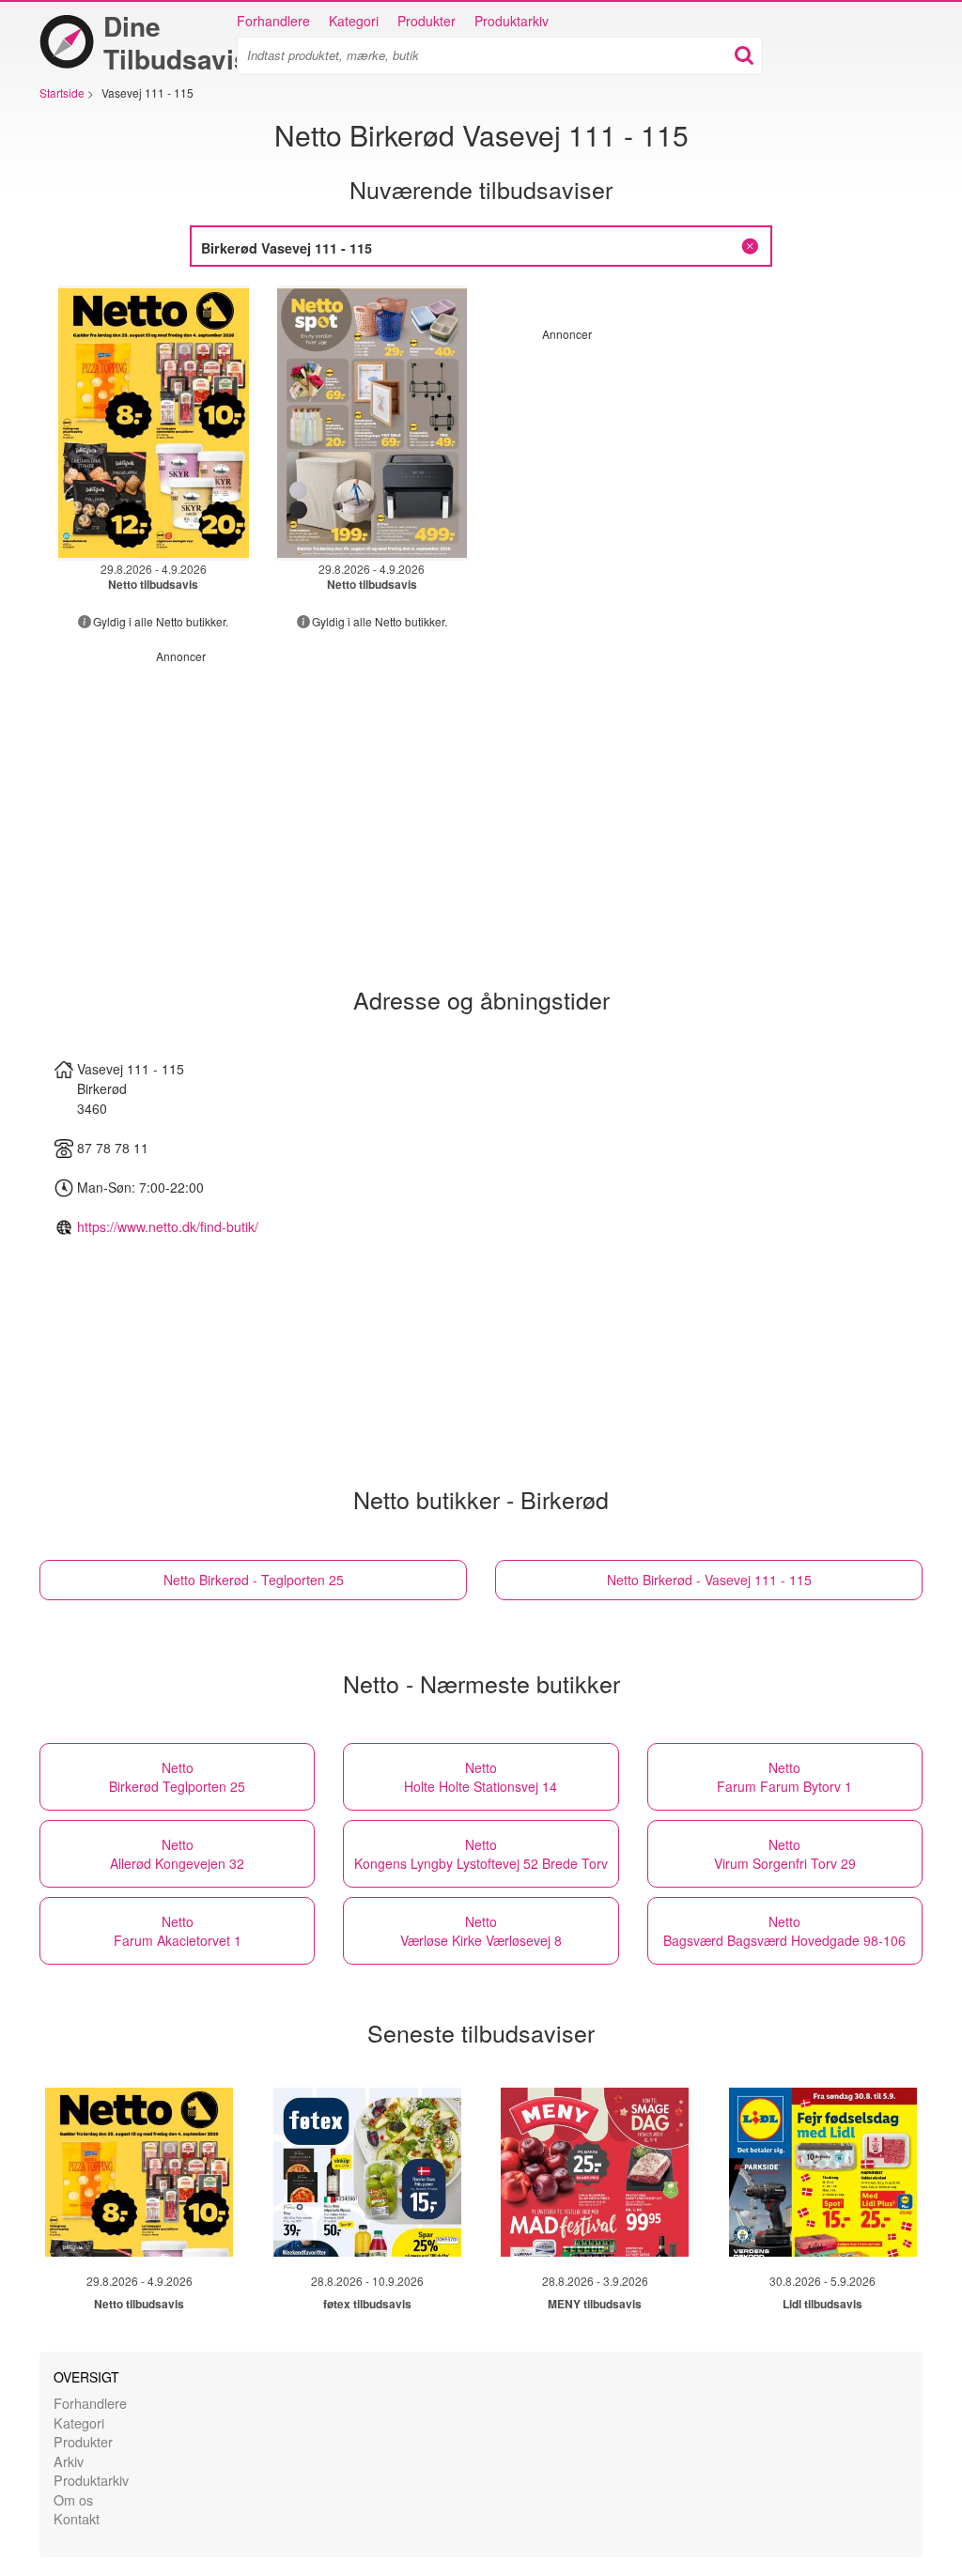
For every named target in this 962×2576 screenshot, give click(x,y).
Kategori (354, 21)
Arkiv (69, 2461)
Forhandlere (273, 21)
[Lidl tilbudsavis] (823, 2172)
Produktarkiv (512, 21)
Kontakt (77, 2518)
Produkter (427, 21)
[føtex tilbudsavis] (367, 2172)
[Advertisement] (700, 473)
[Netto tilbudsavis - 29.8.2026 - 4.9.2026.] (154, 423)
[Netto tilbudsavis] (139, 2172)
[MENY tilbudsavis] (595, 2172)
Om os (73, 2499)
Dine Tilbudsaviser (189, 42)
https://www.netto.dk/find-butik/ (168, 1226)
